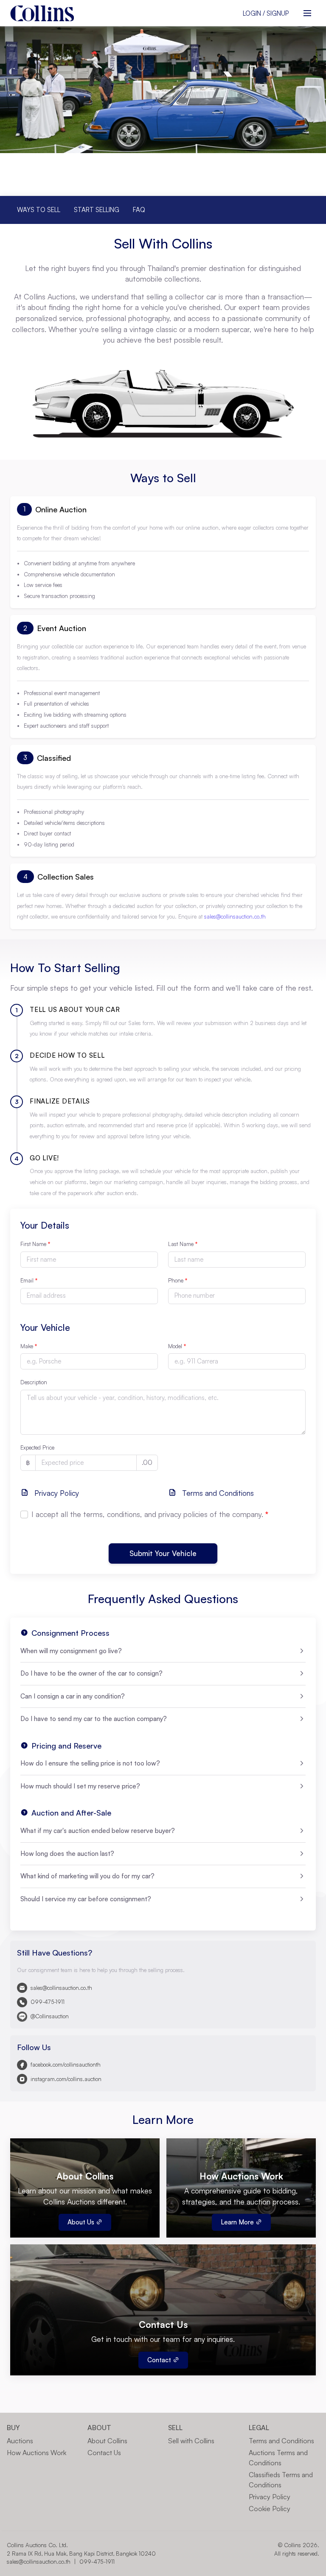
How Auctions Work (37, 2453)
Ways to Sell (39, 210)
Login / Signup (266, 13)
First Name (35, 1244)
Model (177, 1346)
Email (29, 1280)
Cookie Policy (270, 2509)
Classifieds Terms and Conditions (281, 2480)
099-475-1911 (48, 2002)
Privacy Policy (56, 1493)
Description (34, 1382)
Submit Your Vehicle (163, 1554)
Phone (178, 1280)
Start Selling (97, 210)
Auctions (20, 2441)
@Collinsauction (50, 2016)
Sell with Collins (191, 2441)
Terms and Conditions (217, 1493)
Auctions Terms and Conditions (278, 2458)
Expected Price (37, 1447)
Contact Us (104, 2453)
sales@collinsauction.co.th (235, 916)
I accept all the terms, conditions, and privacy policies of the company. (150, 1514)
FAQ (139, 210)
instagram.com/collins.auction (66, 2079)
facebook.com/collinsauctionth (66, 2065)
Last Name (183, 1244)
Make (29, 1346)
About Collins (107, 2441)
